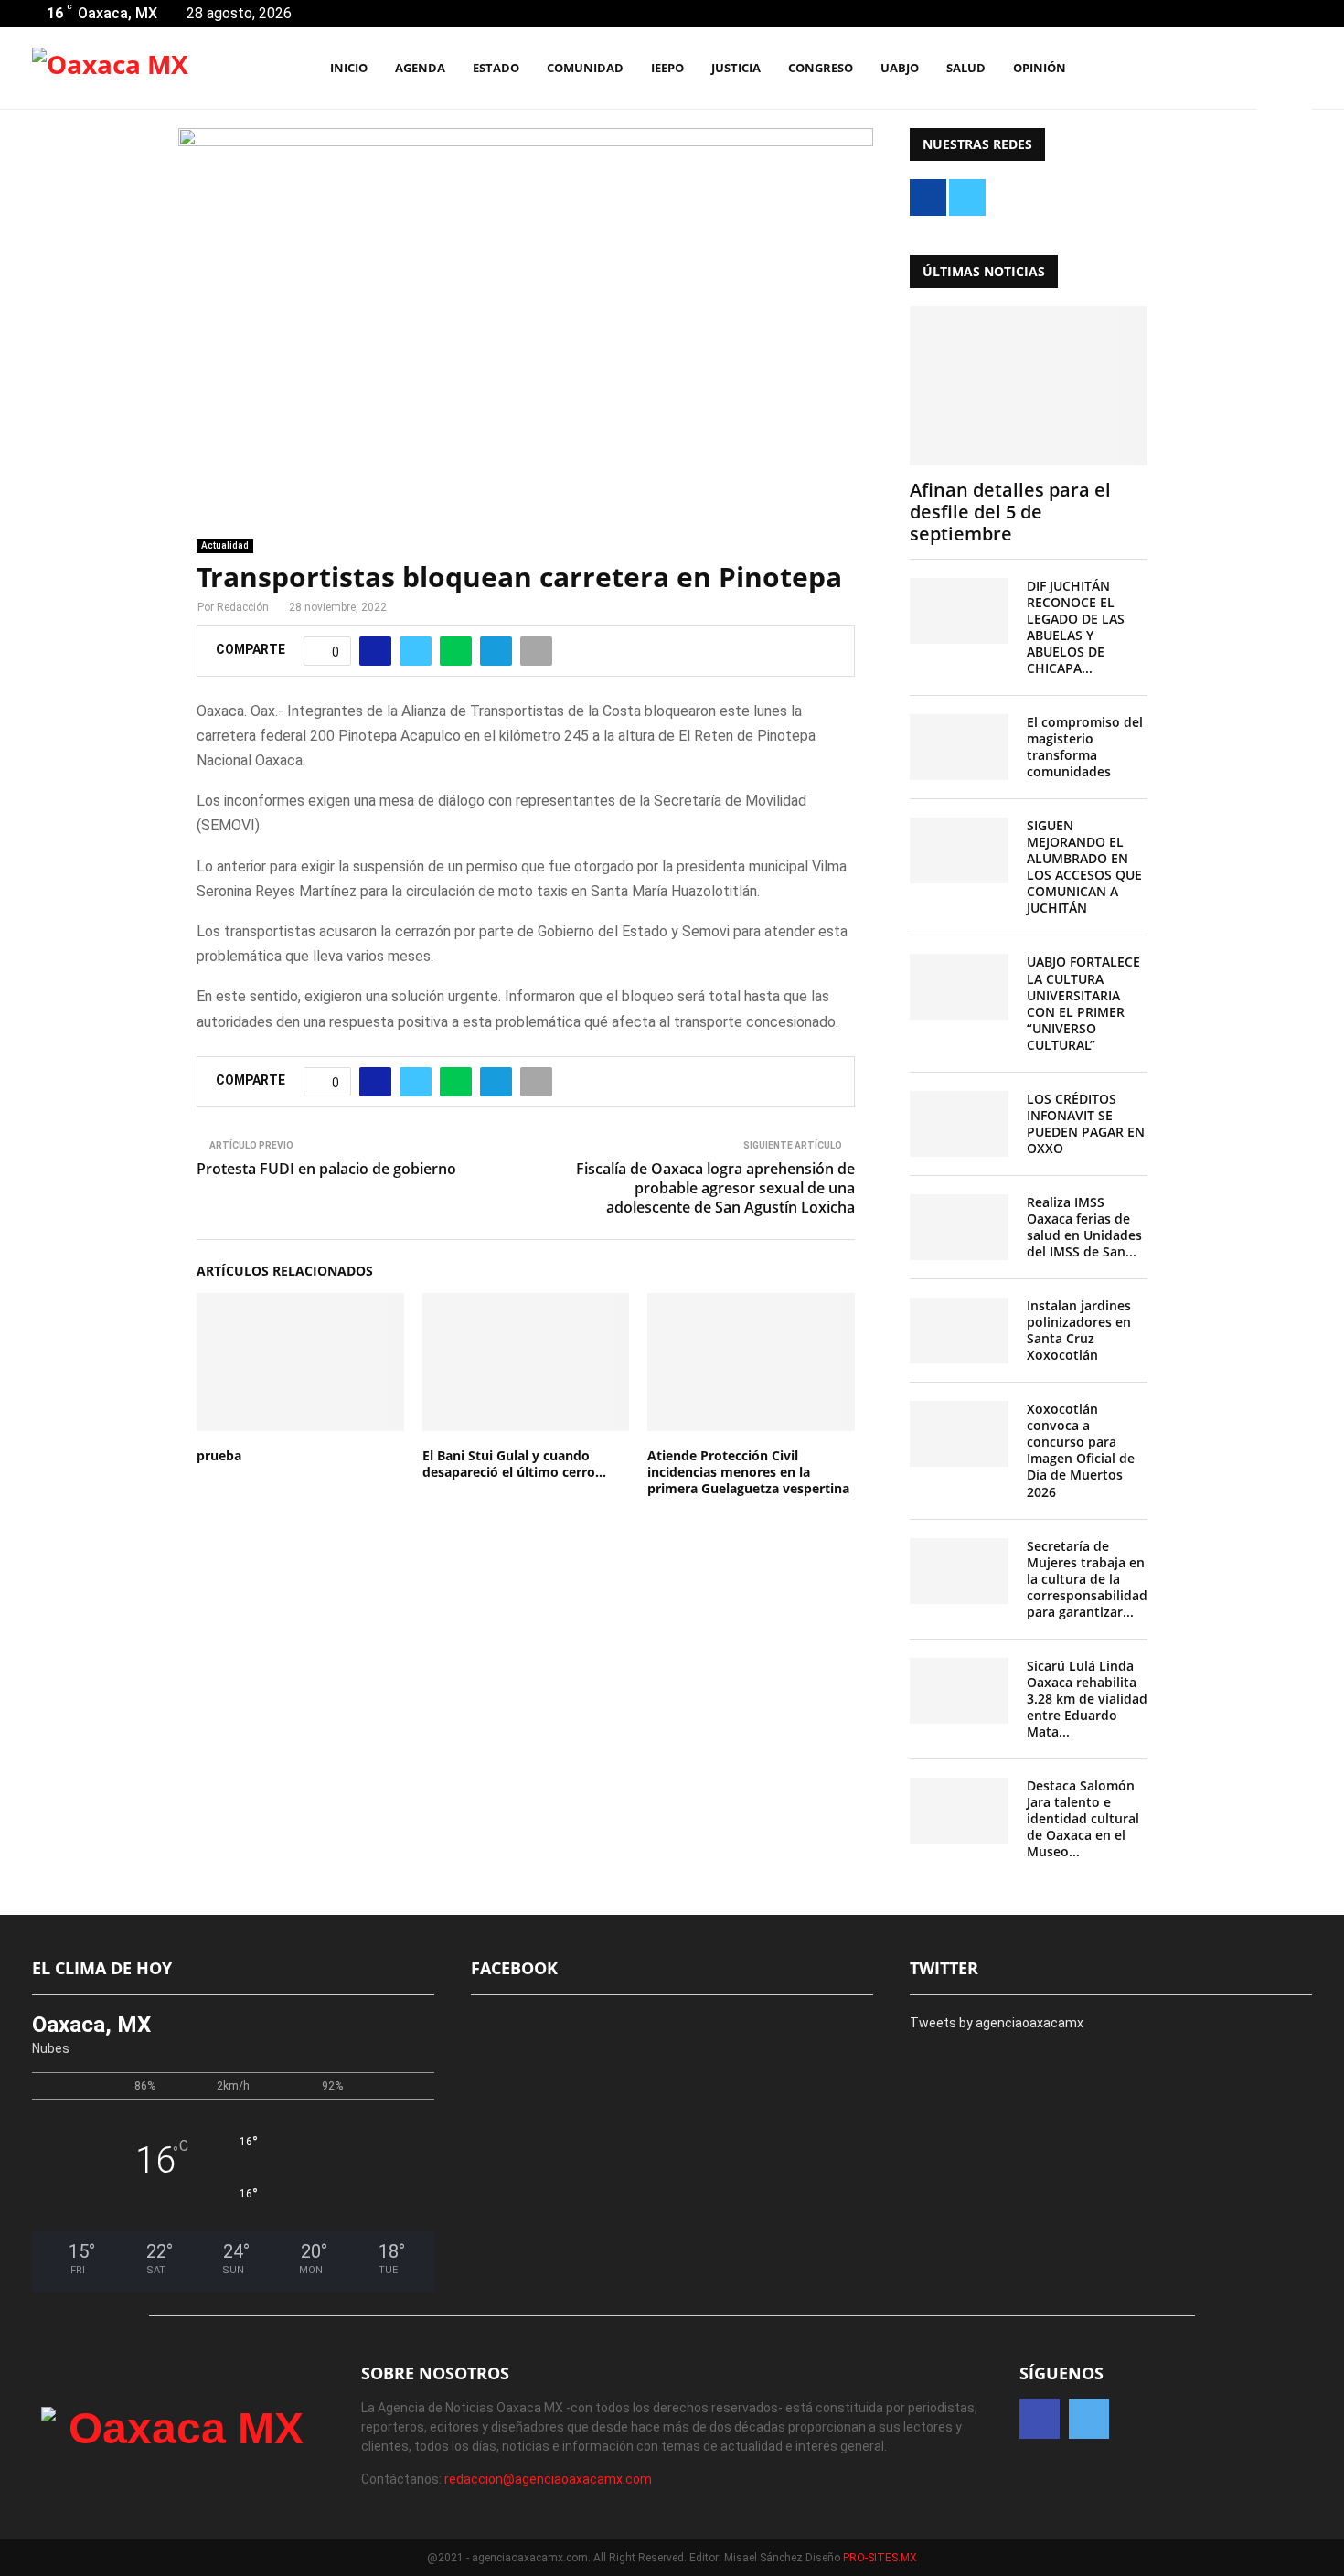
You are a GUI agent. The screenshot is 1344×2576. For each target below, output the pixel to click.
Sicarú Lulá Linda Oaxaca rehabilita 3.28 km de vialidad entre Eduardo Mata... (1087, 1699)
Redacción (243, 607)
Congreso (821, 68)
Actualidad (225, 545)
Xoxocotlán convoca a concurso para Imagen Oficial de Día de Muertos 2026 (1081, 1450)
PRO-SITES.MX (880, 2558)
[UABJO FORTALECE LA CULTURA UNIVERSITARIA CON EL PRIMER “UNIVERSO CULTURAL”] (959, 987)
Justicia (736, 68)
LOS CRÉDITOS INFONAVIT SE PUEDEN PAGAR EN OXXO (1086, 1123)
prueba (219, 1455)
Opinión (1040, 68)
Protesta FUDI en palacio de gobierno (326, 1169)
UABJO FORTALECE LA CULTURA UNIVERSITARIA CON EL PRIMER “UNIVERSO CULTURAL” (1083, 1003)
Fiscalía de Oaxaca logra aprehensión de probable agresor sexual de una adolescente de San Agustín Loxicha (715, 1188)
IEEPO (667, 68)
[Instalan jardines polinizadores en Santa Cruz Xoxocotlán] (959, 1331)
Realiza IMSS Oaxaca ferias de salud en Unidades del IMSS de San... (1084, 1227)
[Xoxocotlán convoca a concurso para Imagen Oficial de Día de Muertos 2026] (959, 1434)
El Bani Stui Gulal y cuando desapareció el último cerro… (514, 1464)
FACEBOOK (514, 1968)
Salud (966, 68)
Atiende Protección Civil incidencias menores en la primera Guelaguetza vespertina (748, 1472)
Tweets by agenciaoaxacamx (997, 2023)
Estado (496, 68)
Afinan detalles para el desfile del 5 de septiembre (1010, 512)
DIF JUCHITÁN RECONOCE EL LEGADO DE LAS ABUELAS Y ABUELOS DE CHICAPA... (1076, 627)
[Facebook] (1218, 69)
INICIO (349, 68)
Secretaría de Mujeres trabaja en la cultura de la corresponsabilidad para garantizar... (1087, 1579)
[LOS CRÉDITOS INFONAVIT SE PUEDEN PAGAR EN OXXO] (959, 1124)
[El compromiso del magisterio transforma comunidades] (959, 747)
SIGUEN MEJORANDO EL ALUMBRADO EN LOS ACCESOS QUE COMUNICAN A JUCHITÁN (1084, 866)
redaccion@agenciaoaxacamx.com (548, 2479)
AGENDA (420, 68)
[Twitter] (1238, 69)
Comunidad (585, 68)
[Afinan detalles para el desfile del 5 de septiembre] (1029, 385)
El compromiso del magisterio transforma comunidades (1085, 747)
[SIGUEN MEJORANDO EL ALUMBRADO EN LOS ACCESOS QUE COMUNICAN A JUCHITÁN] (959, 850)
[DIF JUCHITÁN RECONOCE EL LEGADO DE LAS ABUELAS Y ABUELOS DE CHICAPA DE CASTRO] (959, 611)
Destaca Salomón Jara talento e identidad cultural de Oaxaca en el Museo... (1083, 1818)
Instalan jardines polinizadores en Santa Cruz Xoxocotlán (1079, 1330)
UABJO (900, 68)
